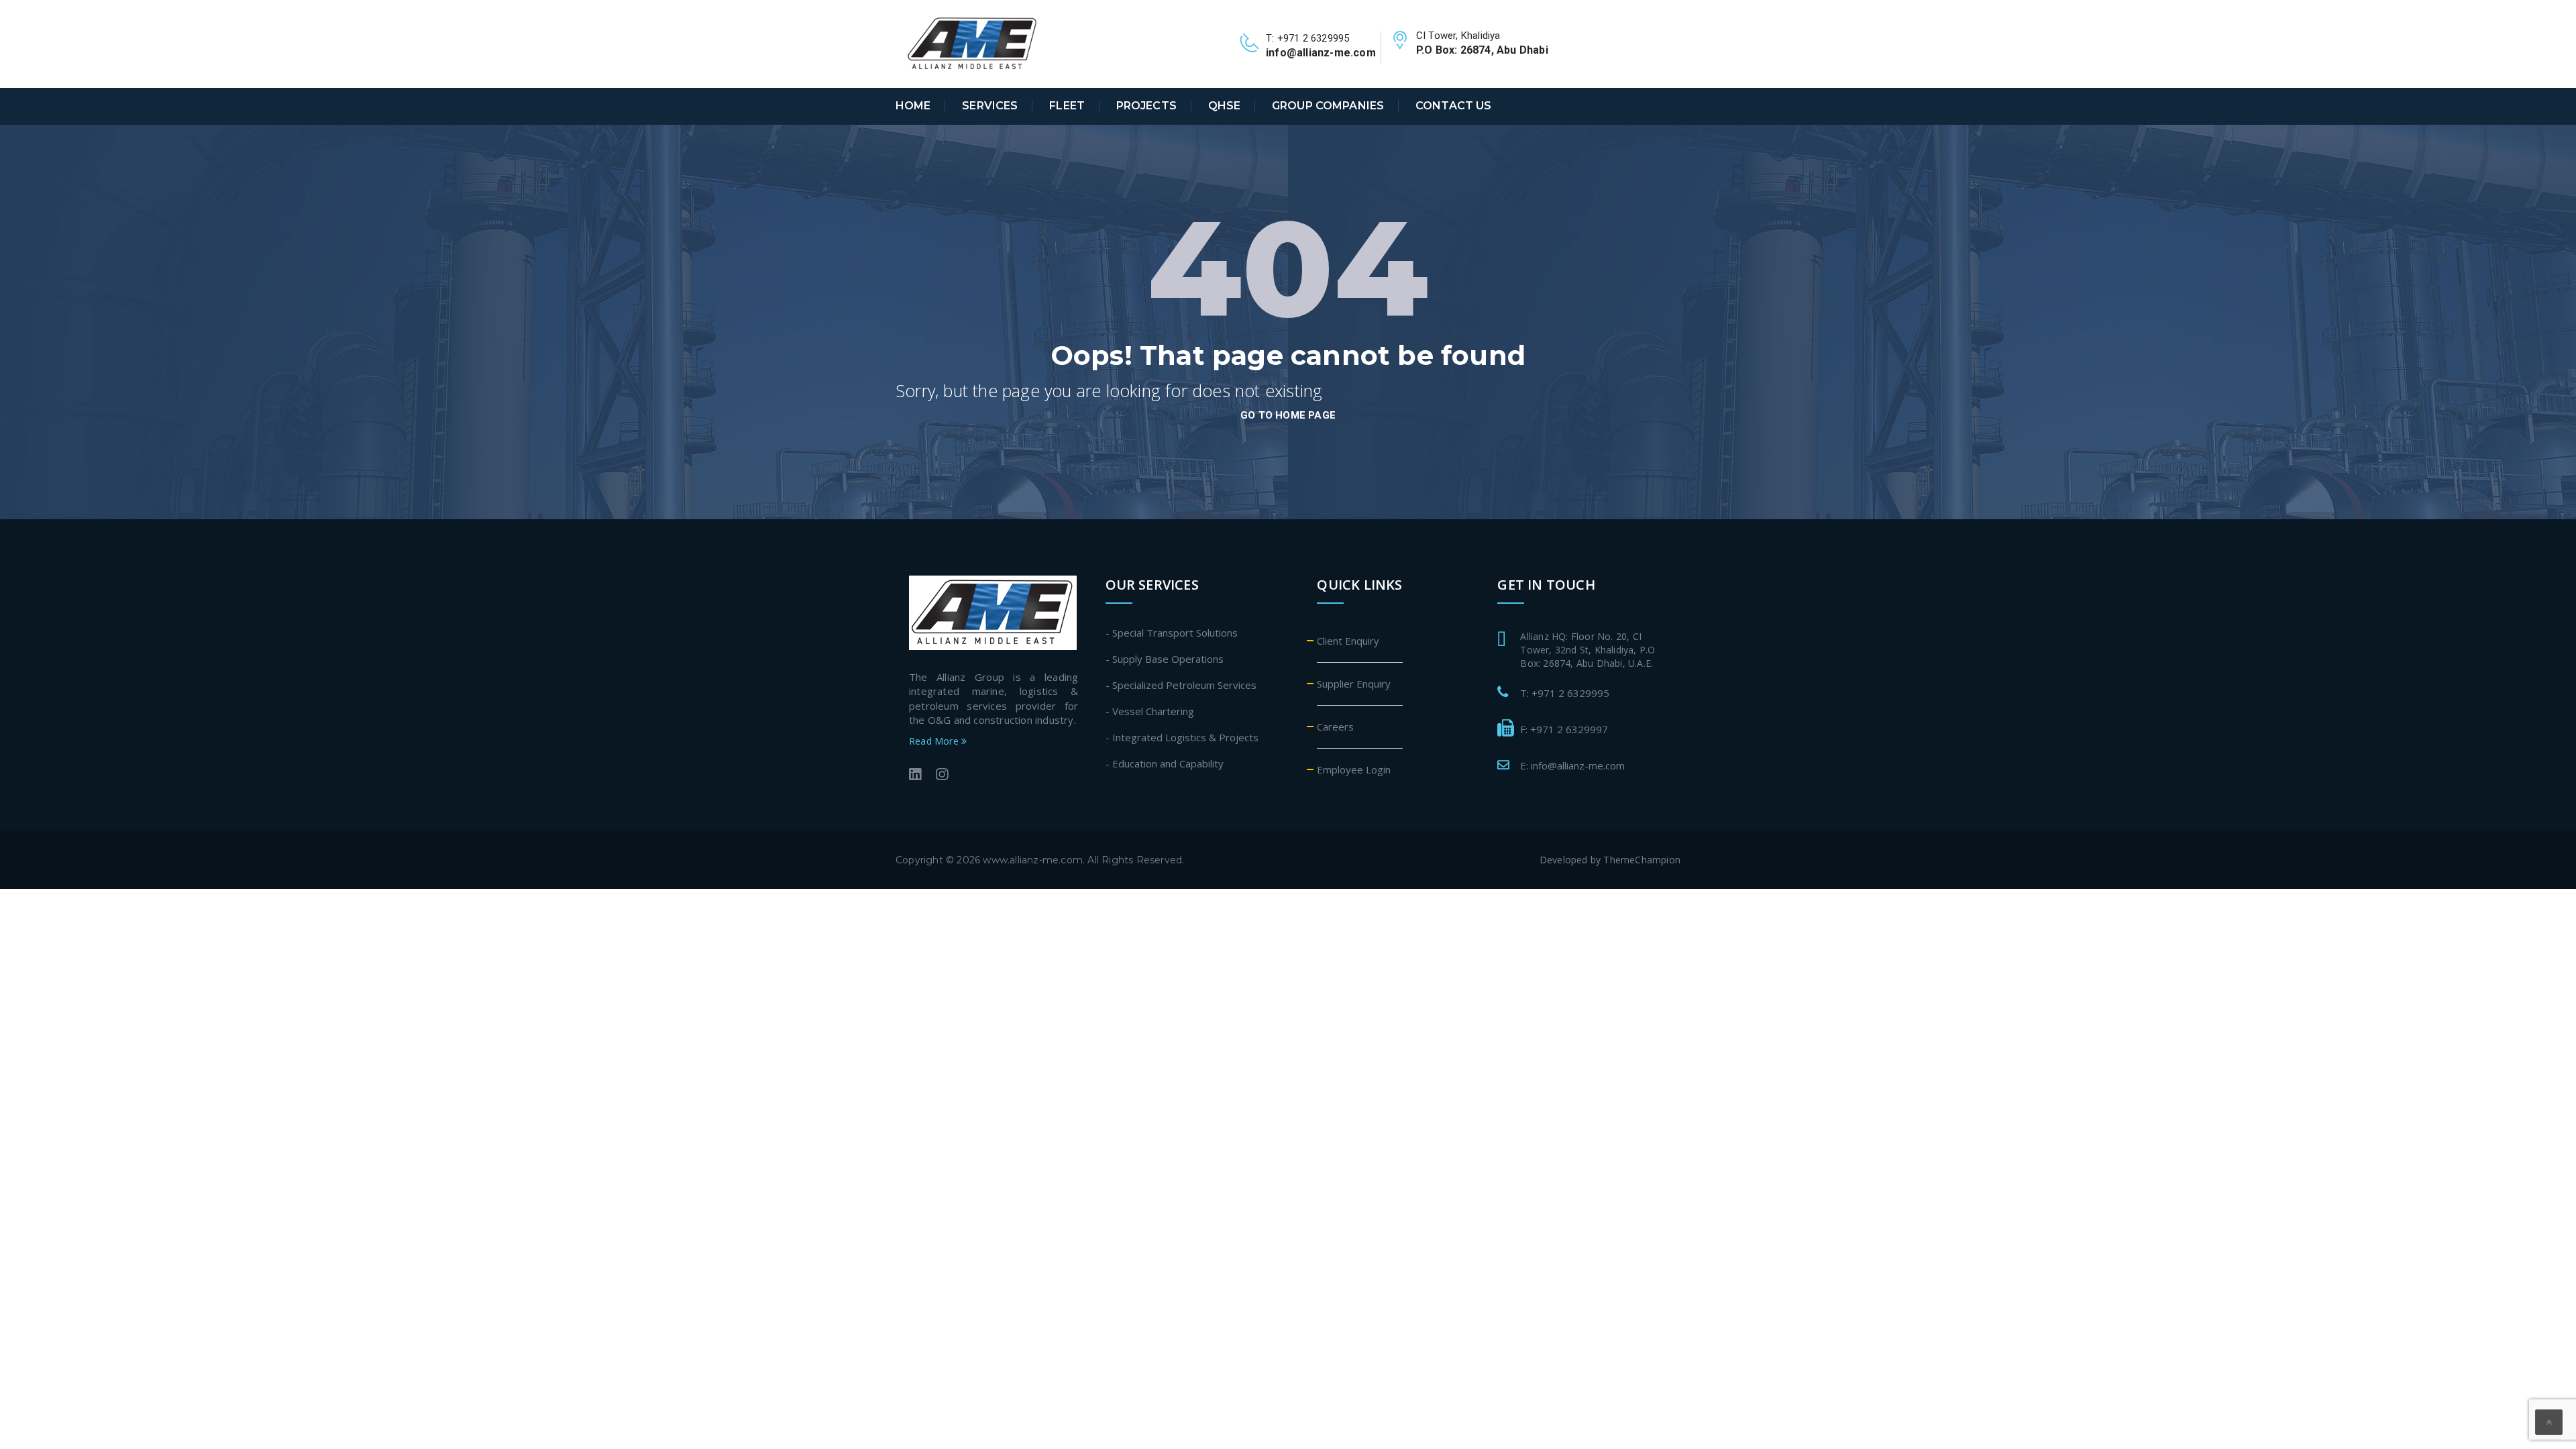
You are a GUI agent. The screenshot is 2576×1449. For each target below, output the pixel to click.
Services (990, 106)
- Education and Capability (1165, 763)
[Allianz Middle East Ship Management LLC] (973, 43)
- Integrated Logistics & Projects (1182, 737)
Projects (1146, 106)
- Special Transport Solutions (1172, 633)
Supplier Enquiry (1354, 684)
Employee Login (1354, 769)
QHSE (1225, 106)
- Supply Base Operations (1165, 659)
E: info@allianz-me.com (1572, 765)
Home (913, 106)
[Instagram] (942, 776)
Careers (1335, 727)
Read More (935, 741)
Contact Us (1453, 106)
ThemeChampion (1642, 860)
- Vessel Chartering (1150, 711)
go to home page (1288, 415)
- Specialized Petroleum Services (1181, 685)
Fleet (1067, 106)
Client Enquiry (1348, 641)
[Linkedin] (915, 776)
